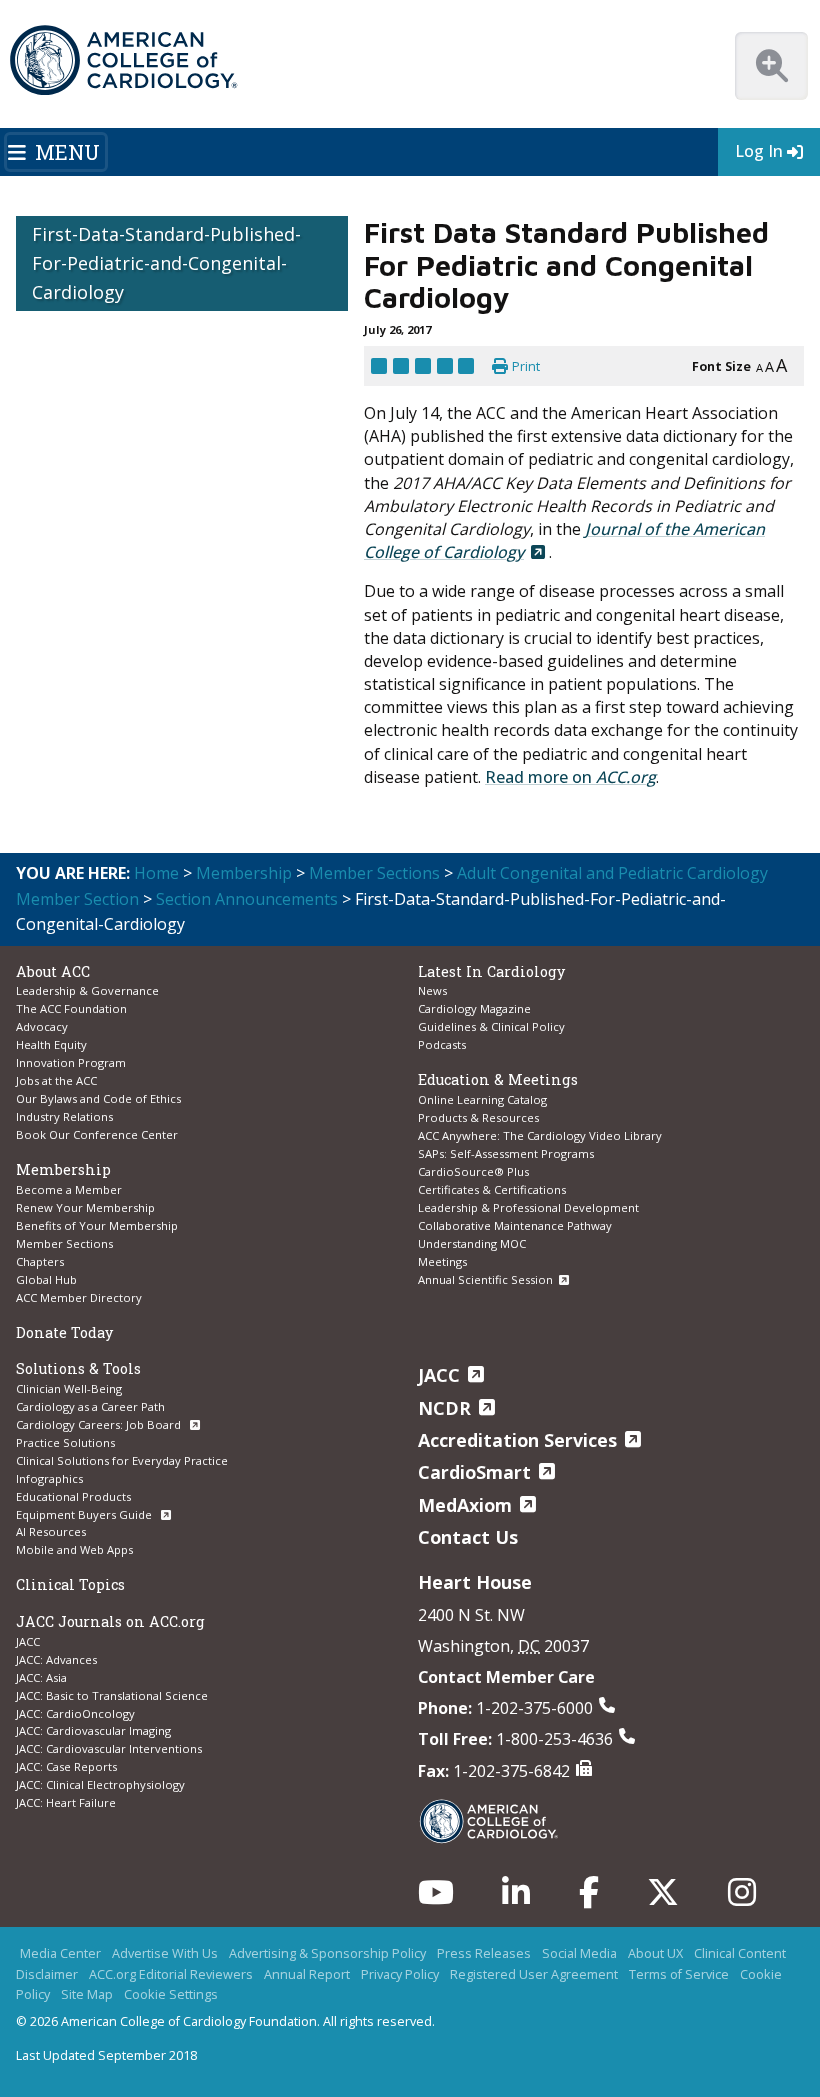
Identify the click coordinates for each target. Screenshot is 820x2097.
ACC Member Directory (79, 1297)
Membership (244, 873)
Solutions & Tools (78, 1368)
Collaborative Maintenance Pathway (515, 1225)
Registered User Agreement (534, 1974)
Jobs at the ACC (56, 1080)
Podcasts (442, 1044)
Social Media (579, 1953)
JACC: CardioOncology (75, 1713)
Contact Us (468, 1537)
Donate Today (64, 1332)
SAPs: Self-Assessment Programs (506, 1153)
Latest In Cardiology (491, 971)
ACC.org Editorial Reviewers (171, 1974)
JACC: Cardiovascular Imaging (93, 1730)
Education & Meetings (498, 1079)
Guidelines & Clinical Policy (491, 1026)
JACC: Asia (41, 1677)
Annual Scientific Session (485, 1279)
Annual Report (307, 1974)
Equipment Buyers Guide (85, 1514)
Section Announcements (247, 899)
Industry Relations (64, 1116)
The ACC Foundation (71, 1008)
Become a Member (69, 1189)
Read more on (570, 777)
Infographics (49, 1478)
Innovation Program (71, 1062)
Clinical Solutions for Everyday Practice (122, 1460)
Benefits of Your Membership (97, 1225)
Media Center (60, 1953)
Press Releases (484, 1953)
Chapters (40, 1261)
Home (156, 873)
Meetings (442, 1261)
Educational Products (73, 1496)
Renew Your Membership (85, 1207)
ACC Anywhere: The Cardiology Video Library (540, 1135)
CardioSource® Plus (473, 1171)
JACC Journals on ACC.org (110, 1621)
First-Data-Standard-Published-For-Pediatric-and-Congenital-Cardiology (166, 263)
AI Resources (51, 1531)
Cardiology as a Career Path (90, 1406)
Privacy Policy (400, 1974)
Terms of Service (679, 1974)
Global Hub (46, 1279)
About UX (655, 1953)
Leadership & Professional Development (528, 1207)
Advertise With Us (165, 1953)
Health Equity (51, 1044)
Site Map (87, 1994)
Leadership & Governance (87, 990)
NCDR (444, 1408)
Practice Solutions (65, 1442)
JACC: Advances (56, 1659)
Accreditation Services (517, 1440)
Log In (759, 151)
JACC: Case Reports (66, 1766)
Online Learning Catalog (482, 1099)
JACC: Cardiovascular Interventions (109, 1748)
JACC (28, 1641)
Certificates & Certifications (492, 1189)
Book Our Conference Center (97, 1134)
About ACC (53, 971)
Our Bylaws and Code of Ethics (98, 1098)
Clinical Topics (70, 1584)
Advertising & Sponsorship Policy (327, 1953)
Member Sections (374, 873)
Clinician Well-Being (69, 1388)
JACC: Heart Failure (66, 1802)
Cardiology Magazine (474, 1008)
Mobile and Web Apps (74, 1549)
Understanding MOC (472, 1243)
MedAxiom (465, 1505)
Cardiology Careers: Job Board (100, 1424)
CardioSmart (474, 1472)
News (432, 990)
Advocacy (42, 1026)
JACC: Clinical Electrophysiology (100, 1784)
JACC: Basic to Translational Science (112, 1695)
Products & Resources (478, 1117)
